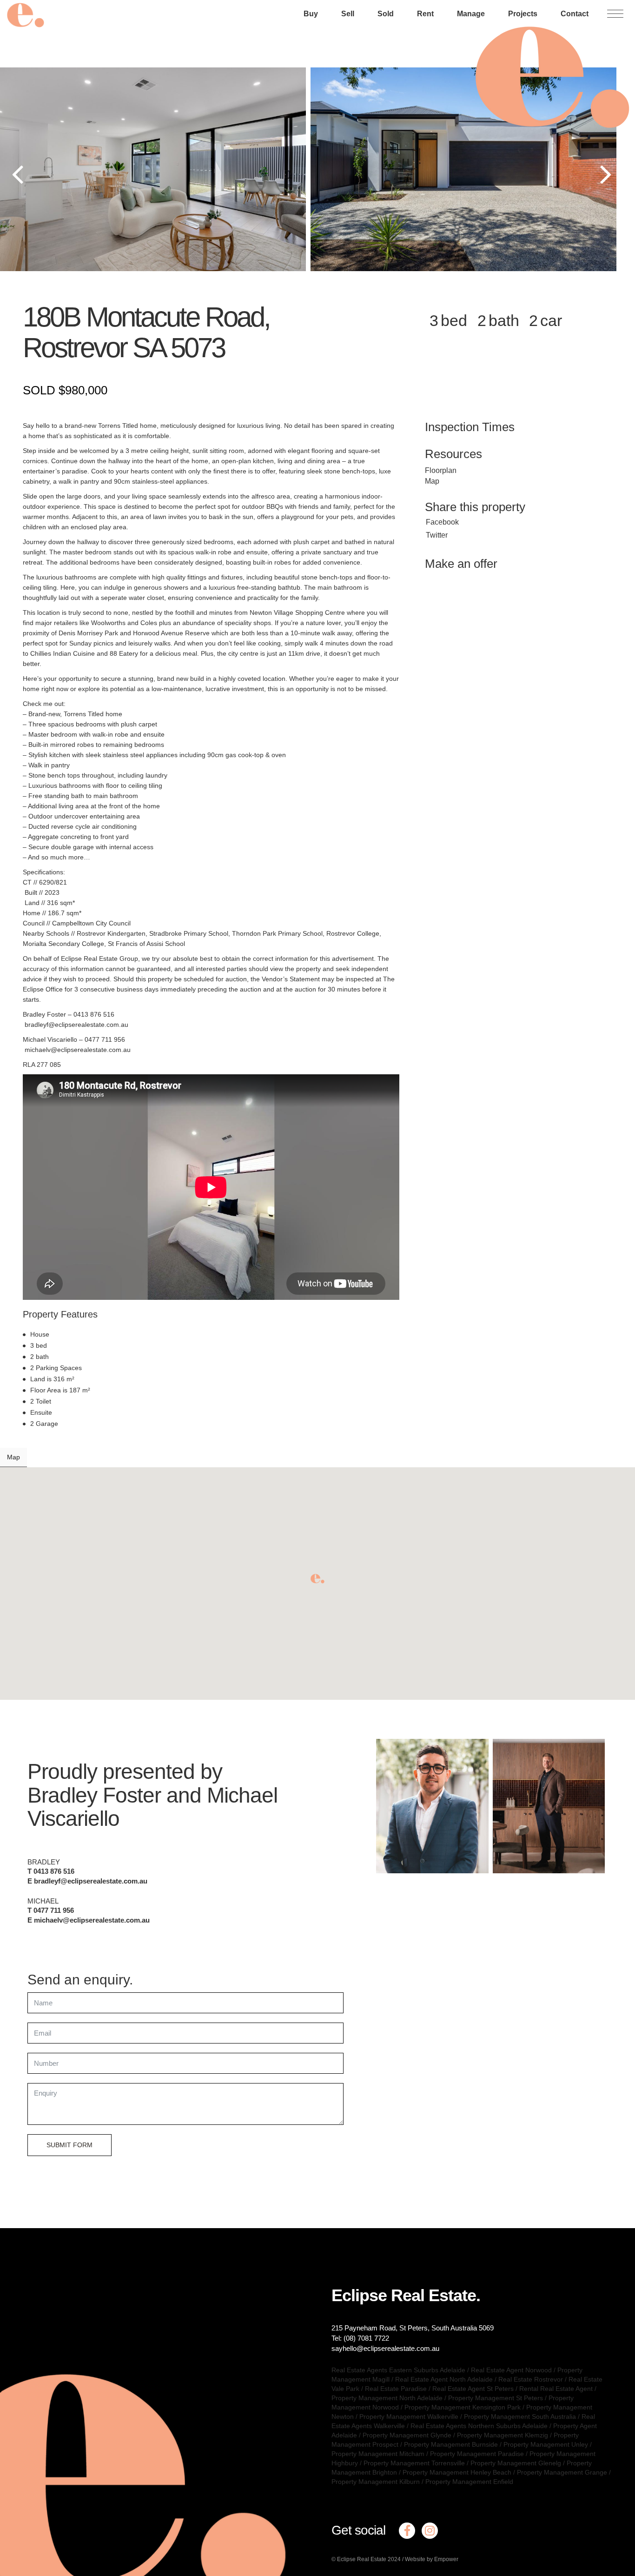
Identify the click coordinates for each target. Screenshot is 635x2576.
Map (432, 481)
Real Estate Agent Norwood (511, 2370)
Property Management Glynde (407, 2435)
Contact (575, 14)
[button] (317, 1579)
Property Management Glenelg (516, 2463)
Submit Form (69, 2145)
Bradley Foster (94, 1795)
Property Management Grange (562, 2472)
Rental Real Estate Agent (556, 2389)
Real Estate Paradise (396, 2389)
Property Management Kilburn (376, 2482)
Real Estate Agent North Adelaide (444, 2379)
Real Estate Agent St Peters (473, 2389)
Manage (471, 14)
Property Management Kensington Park (463, 2407)
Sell (348, 14)
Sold (386, 14)
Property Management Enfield (469, 2482)
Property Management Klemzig (503, 2435)
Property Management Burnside (451, 2444)
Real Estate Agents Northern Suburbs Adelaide (479, 2426)
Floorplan (441, 470)
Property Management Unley (546, 2444)
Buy (311, 14)
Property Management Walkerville (409, 2416)
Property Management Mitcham (378, 2454)
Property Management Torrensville (414, 2463)
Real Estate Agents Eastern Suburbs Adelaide (398, 2370)
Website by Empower (432, 2559)
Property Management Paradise (477, 2454)
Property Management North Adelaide (387, 2398)
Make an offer (461, 564)
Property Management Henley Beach (457, 2472)
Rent (425, 14)
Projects (523, 14)
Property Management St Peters (496, 2398)
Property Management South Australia (520, 2416)
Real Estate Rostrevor (531, 2379)
